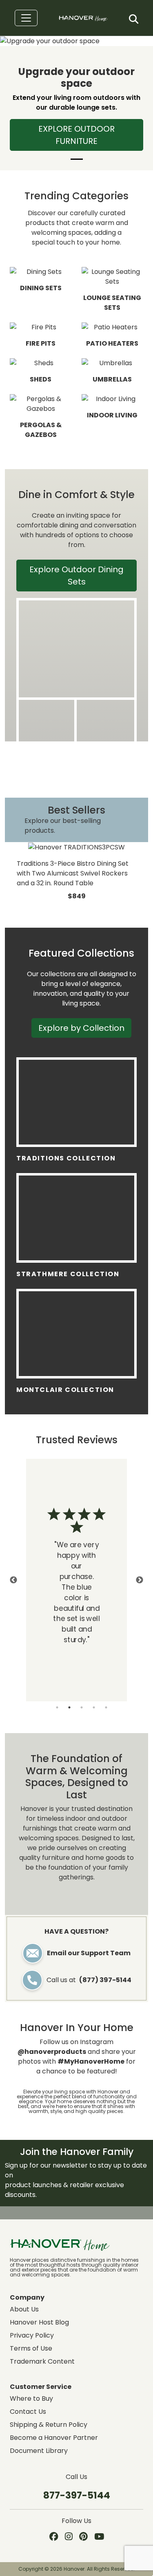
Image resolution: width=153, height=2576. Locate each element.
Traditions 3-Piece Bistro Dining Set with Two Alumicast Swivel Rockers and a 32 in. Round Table (73, 873)
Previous (13, 1580)
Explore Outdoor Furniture (76, 135)
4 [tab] (94, 1707)
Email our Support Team (89, 1953)
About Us (24, 2309)
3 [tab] (82, 1707)
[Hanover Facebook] (54, 2537)
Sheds (41, 379)
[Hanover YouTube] (99, 2537)
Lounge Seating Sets (112, 303)
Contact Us (28, 2412)
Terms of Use (31, 2348)
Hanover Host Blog (39, 2322)
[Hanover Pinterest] (83, 2537)
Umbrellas (112, 379)
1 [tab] (57, 1707)
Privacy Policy (32, 2335)
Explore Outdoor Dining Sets (76, 576)
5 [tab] (106, 1707)
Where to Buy (31, 2398)
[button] (134, 19)
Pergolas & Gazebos (41, 430)
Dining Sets (41, 288)
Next (140, 1580)
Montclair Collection (65, 1390)
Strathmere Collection (68, 1274)
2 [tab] (69, 1707)
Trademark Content (42, 2361)
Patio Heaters (112, 343)
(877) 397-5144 (105, 1980)
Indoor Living (112, 415)
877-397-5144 (77, 2495)
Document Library (39, 2451)
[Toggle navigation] (26, 18)
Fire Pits (41, 343)
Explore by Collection (81, 1028)
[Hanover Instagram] (69, 2537)
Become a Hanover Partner (54, 2438)
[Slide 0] (77, 159)
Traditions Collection (66, 1158)
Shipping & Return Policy (49, 2425)
